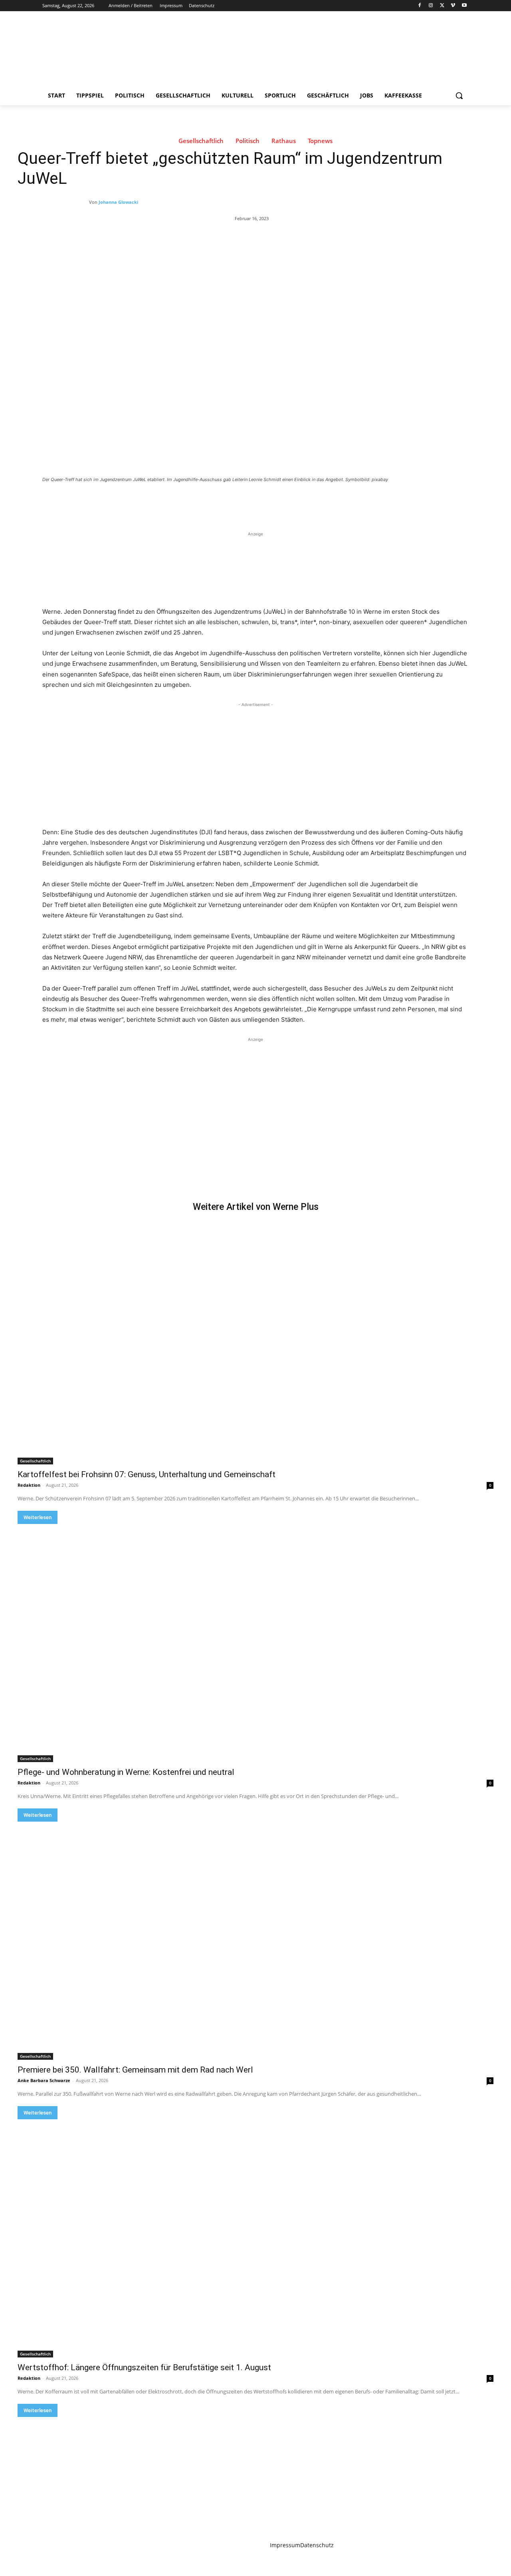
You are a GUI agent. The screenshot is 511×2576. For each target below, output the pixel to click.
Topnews (320, 141)
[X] (442, 6)
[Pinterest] (136, 501)
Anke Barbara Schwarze (44, 2080)
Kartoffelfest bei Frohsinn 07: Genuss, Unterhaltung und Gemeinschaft (147, 1474)
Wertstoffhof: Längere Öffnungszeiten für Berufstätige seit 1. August (144, 2367)
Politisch (248, 141)
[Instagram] (431, 6)
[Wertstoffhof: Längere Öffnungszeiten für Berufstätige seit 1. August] (255, 2238)
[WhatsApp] (154, 501)
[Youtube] (464, 6)
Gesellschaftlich (201, 141)
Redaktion (29, 1485)
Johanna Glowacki (118, 202)
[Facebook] (420, 6)
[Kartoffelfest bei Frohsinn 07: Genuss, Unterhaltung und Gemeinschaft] (255, 1345)
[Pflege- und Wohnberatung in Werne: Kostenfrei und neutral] (255, 1643)
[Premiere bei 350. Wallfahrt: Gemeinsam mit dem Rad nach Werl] (255, 1941)
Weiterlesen (38, 1517)
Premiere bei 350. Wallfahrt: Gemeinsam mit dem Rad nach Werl (135, 2070)
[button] (459, 95)
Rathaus (284, 141)
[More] (173, 501)
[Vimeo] (453, 6)
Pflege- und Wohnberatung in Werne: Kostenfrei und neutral (126, 1772)
